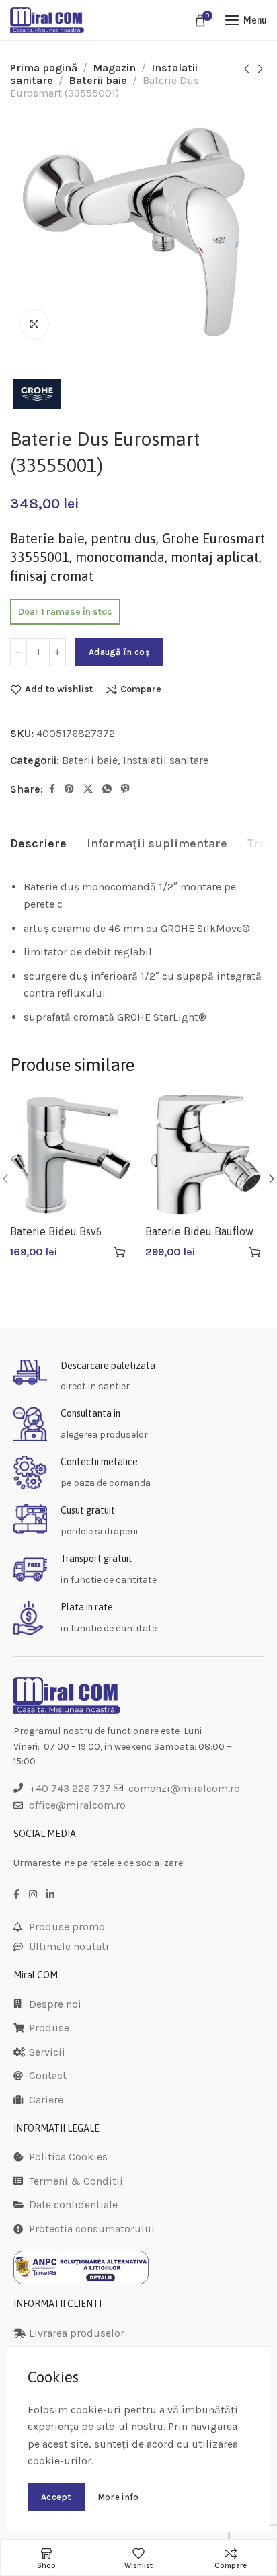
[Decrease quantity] (18, 652)
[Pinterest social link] (69, 789)
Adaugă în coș (119, 652)
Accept (56, 2497)
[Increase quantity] (57, 652)
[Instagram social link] (33, 1895)
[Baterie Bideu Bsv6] (71, 1155)
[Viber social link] (125, 789)
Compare (141, 689)
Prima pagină (44, 68)
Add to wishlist (59, 689)
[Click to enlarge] (34, 324)
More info (118, 2497)
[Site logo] (47, 20)
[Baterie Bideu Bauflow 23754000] (206, 1155)
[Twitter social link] (88, 789)
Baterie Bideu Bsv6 (56, 1231)
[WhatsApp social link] (107, 789)
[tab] (38, 844)
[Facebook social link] (52, 789)
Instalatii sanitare (166, 760)
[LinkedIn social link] (50, 1895)
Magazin (114, 68)
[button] (120, 1252)
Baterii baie (98, 80)
